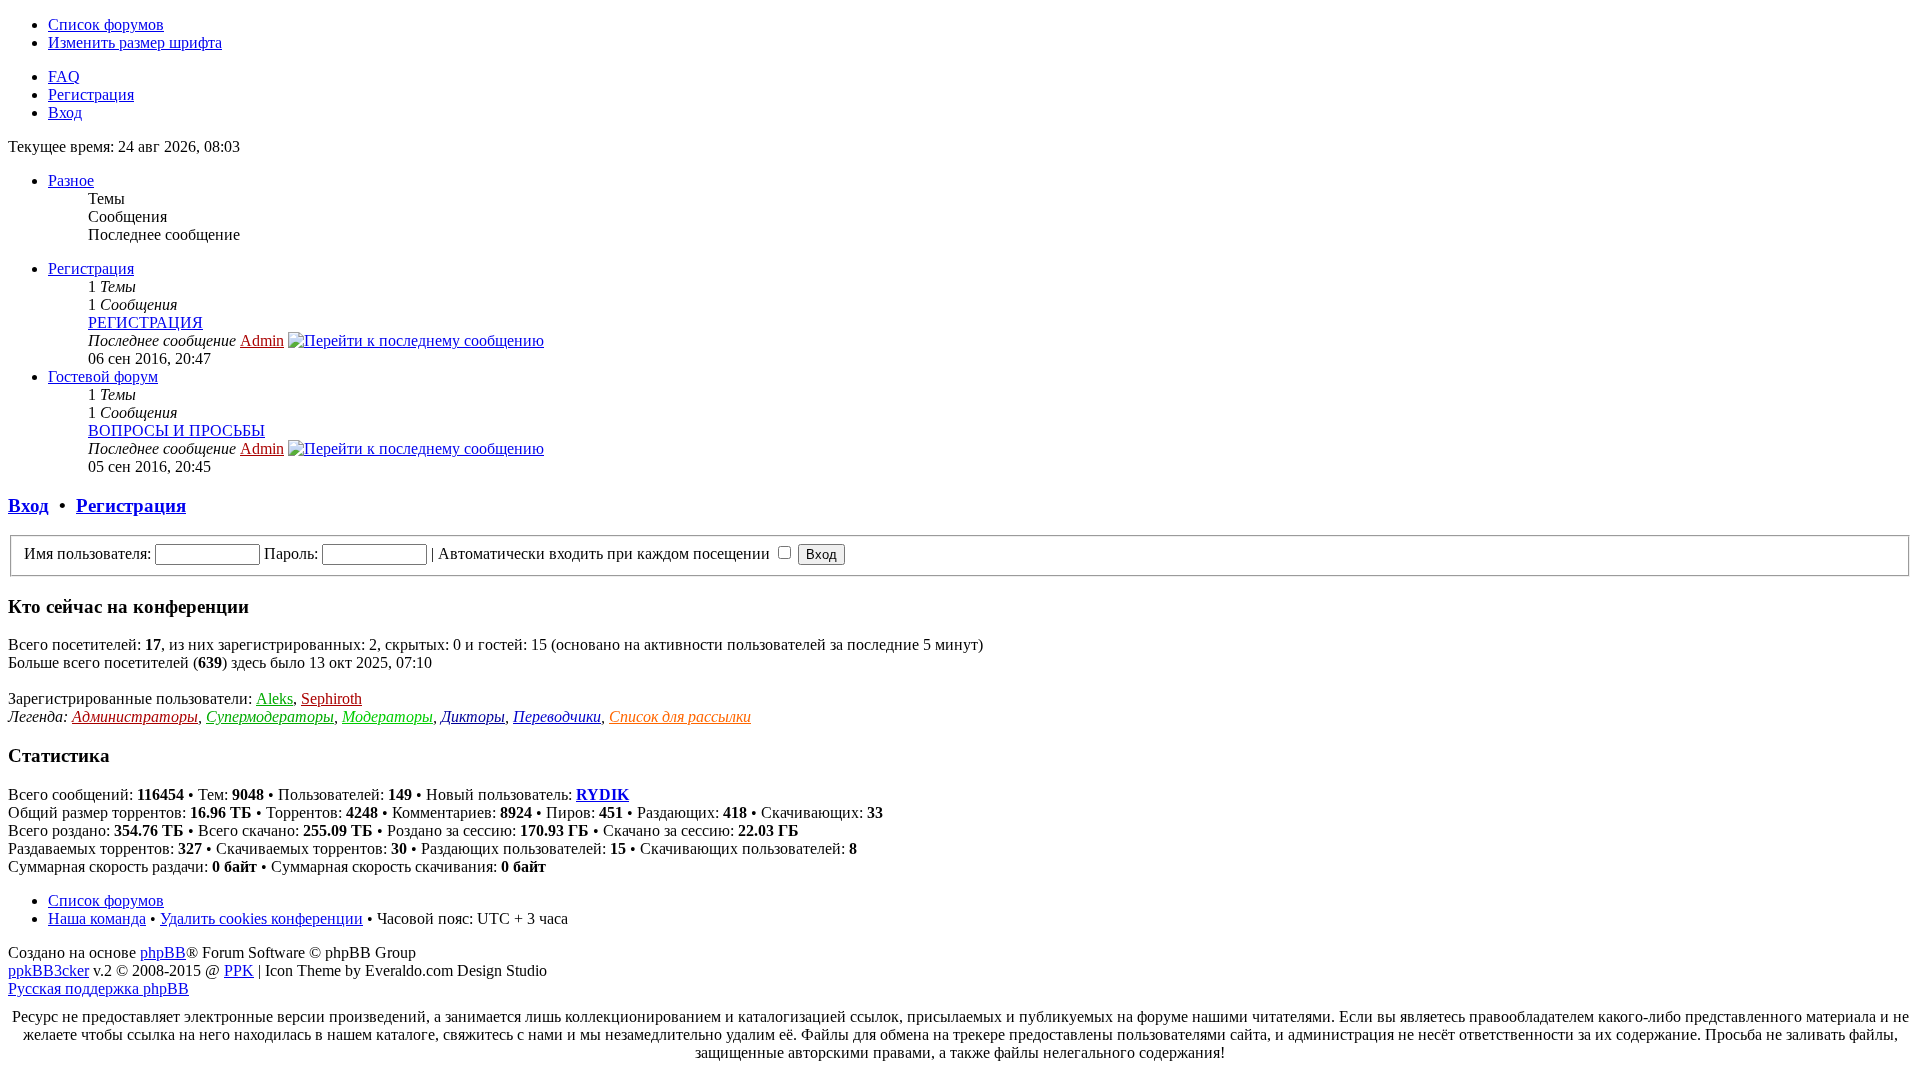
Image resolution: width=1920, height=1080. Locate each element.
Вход (65, 112)
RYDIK (602, 794)
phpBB (163, 952)
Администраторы (135, 716)
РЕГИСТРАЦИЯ (145, 322)
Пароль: (291, 553)
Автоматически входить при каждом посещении (606, 553)
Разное (71, 180)
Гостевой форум (103, 376)
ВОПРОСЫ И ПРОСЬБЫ (176, 430)
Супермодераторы (270, 716)
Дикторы (473, 716)
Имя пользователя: (87, 553)
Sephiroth (331, 698)
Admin (262, 340)
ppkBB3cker (48, 970)
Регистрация (91, 94)
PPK (239, 970)
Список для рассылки (680, 716)
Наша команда (97, 918)
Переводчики (557, 716)
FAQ (64, 76)
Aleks (274, 698)
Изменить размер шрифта (135, 42)
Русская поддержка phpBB (98, 988)
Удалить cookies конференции (261, 918)
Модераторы (387, 716)
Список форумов (106, 24)
